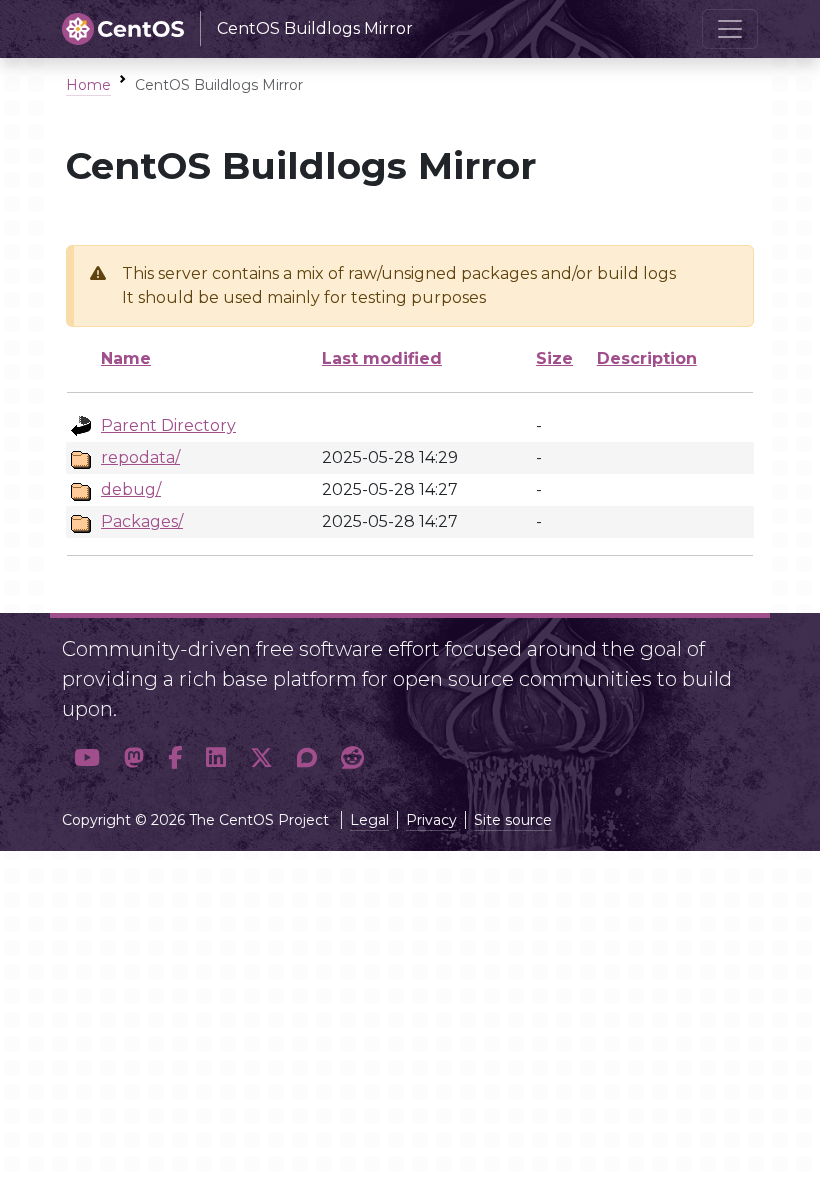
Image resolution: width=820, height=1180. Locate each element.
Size (554, 358)
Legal (369, 820)
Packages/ (142, 521)
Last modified (382, 358)
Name (126, 358)
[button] (87, 757)
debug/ (131, 489)
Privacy (431, 820)
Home (88, 85)
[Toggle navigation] (730, 29)
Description (647, 358)
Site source (513, 820)
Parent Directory (168, 425)
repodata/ (140, 457)
